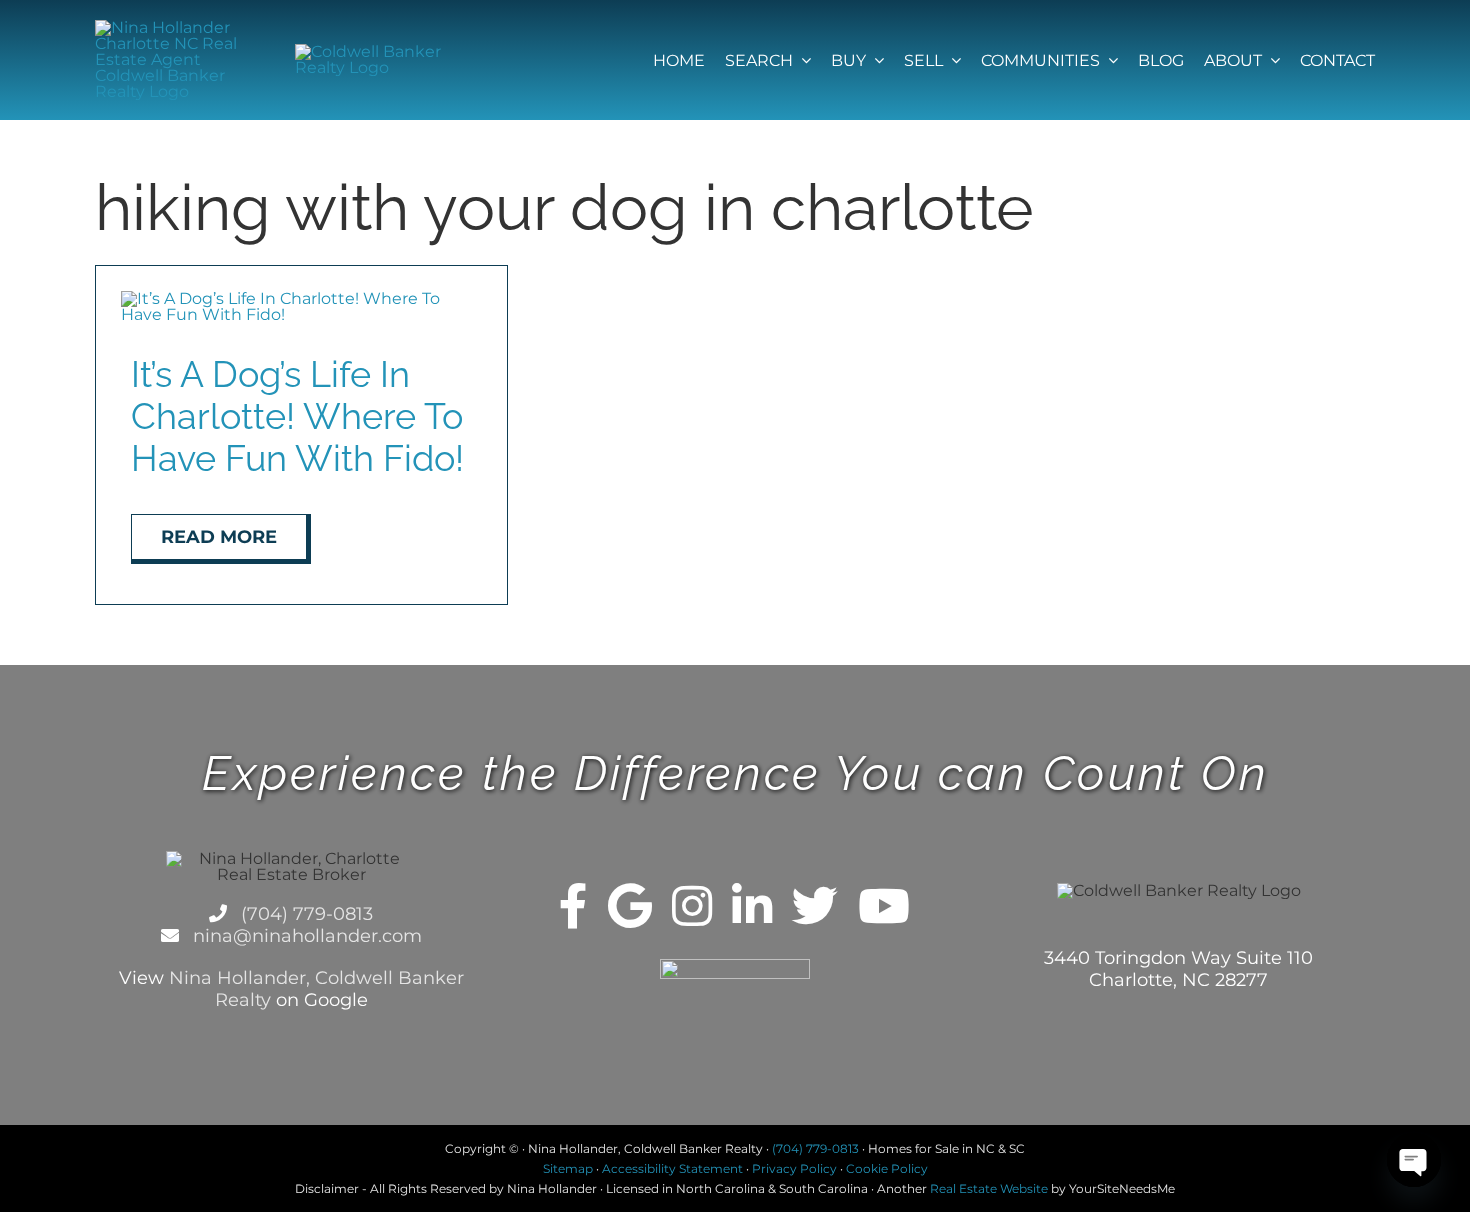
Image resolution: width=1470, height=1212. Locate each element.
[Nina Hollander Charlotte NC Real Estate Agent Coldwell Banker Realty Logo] (169, 27)
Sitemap (568, 1168)
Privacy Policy (794, 1168)
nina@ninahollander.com (305, 936)
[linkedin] (752, 906)
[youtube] (884, 906)
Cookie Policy (887, 1168)
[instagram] (692, 906)
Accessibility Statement (672, 1168)
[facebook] (573, 906)
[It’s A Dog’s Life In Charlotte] (301, 298)
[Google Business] (630, 906)
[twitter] (815, 906)
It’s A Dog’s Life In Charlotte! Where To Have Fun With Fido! (297, 416)
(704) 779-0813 (304, 914)
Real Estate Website (989, 1188)
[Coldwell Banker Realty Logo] (369, 51)
